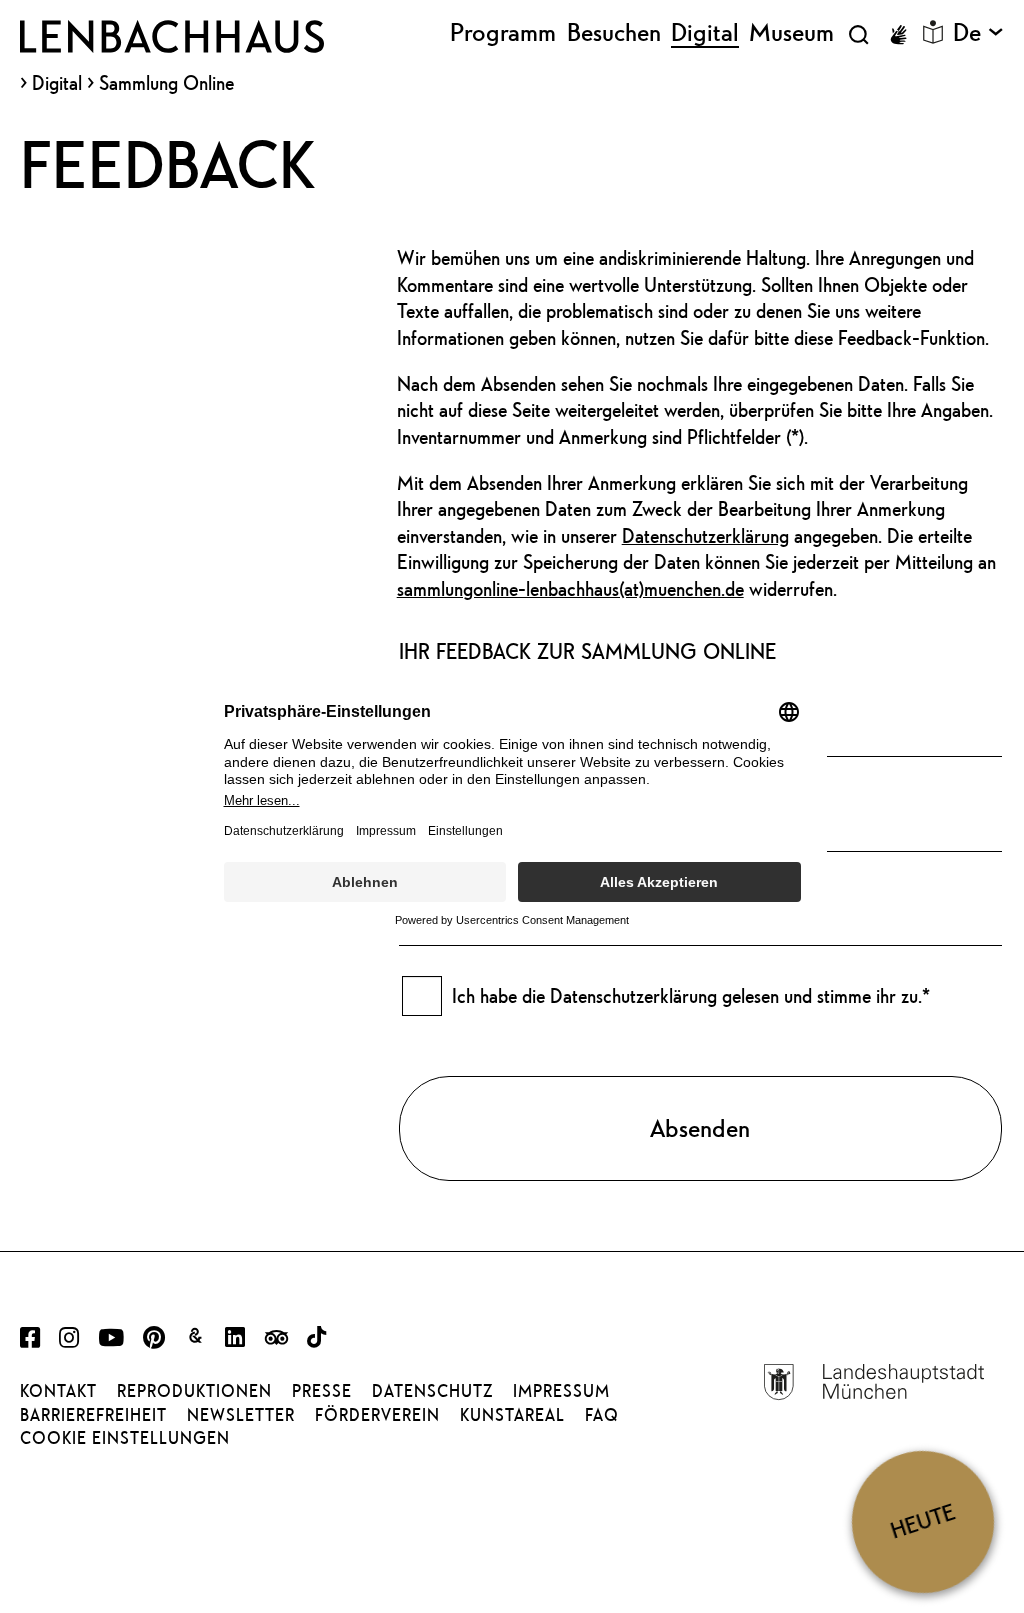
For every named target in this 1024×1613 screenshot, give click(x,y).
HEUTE (922, 1521)
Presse (322, 1391)
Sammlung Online (166, 82)
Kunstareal (512, 1415)
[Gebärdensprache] (898, 35)
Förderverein (377, 1415)
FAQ (602, 1415)
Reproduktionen (194, 1391)
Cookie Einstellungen (125, 1438)
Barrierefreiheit (93, 1415)
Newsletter (241, 1415)
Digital (57, 83)
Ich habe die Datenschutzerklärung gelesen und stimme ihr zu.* (691, 995)
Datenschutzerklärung (705, 535)
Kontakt (58, 1391)
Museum (791, 33)
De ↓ (978, 33)
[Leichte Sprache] (933, 32)
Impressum (561, 1391)
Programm (503, 33)
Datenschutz (432, 1391)
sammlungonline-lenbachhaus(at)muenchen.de (570, 588)
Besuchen (614, 33)
